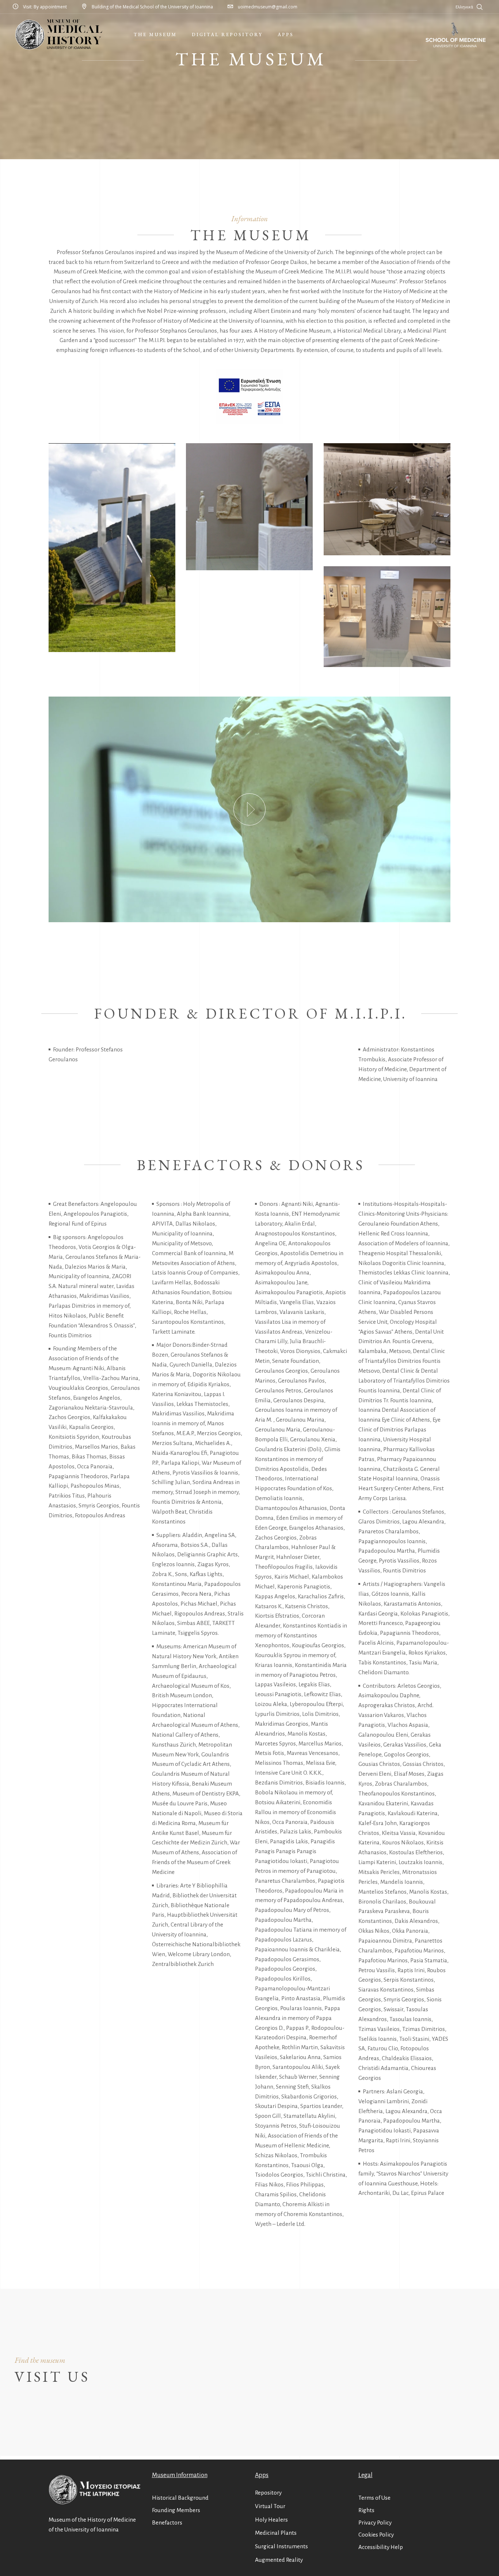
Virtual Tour (270, 2506)
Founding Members (176, 2510)
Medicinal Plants (276, 2533)
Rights (366, 2510)
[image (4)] (249, 507)
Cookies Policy (376, 2535)
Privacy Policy (375, 2523)
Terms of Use (374, 2498)
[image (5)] (112, 548)
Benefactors (167, 2523)
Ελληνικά (464, 7)
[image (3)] (387, 499)
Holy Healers (271, 2520)
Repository (268, 2493)
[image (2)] (387, 617)
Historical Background (180, 2498)
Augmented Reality (279, 2560)
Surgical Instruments (281, 2546)
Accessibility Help (381, 2547)
